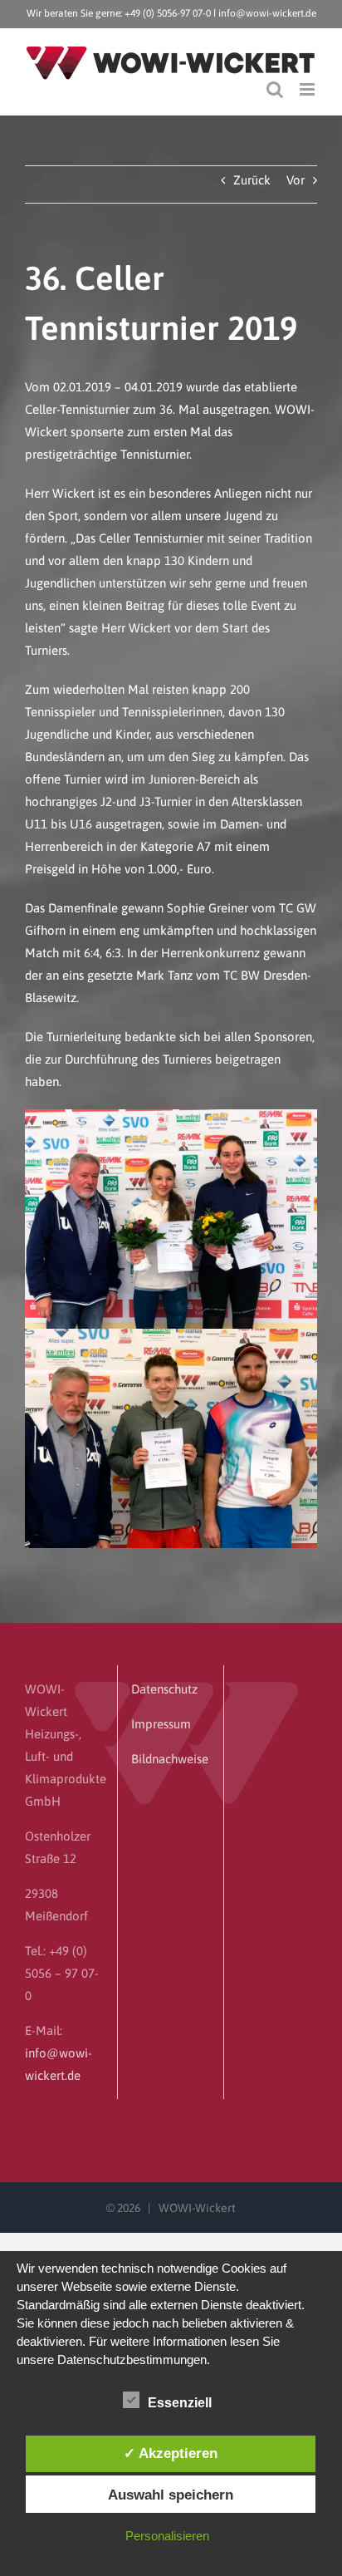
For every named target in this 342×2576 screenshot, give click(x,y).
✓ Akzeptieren (171, 2453)
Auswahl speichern (171, 2495)
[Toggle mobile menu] (308, 89)
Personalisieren (167, 2536)
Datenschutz (164, 1689)
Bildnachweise (170, 1759)
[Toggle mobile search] (275, 89)
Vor (296, 180)
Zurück (252, 180)
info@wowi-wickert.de (267, 13)
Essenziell (180, 2403)
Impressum (161, 1724)
